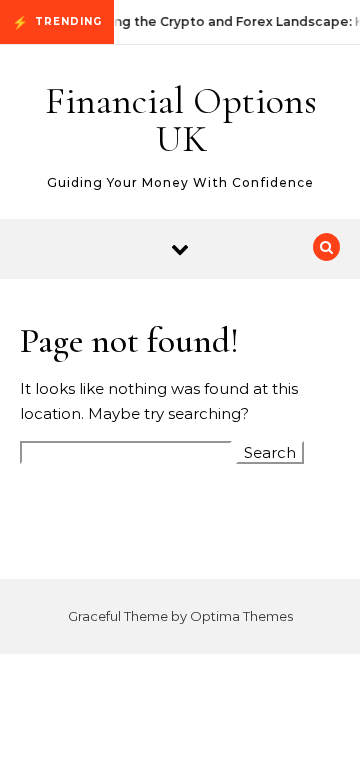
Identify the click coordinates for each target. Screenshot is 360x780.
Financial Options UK (181, 120)
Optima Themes (241, 616)
